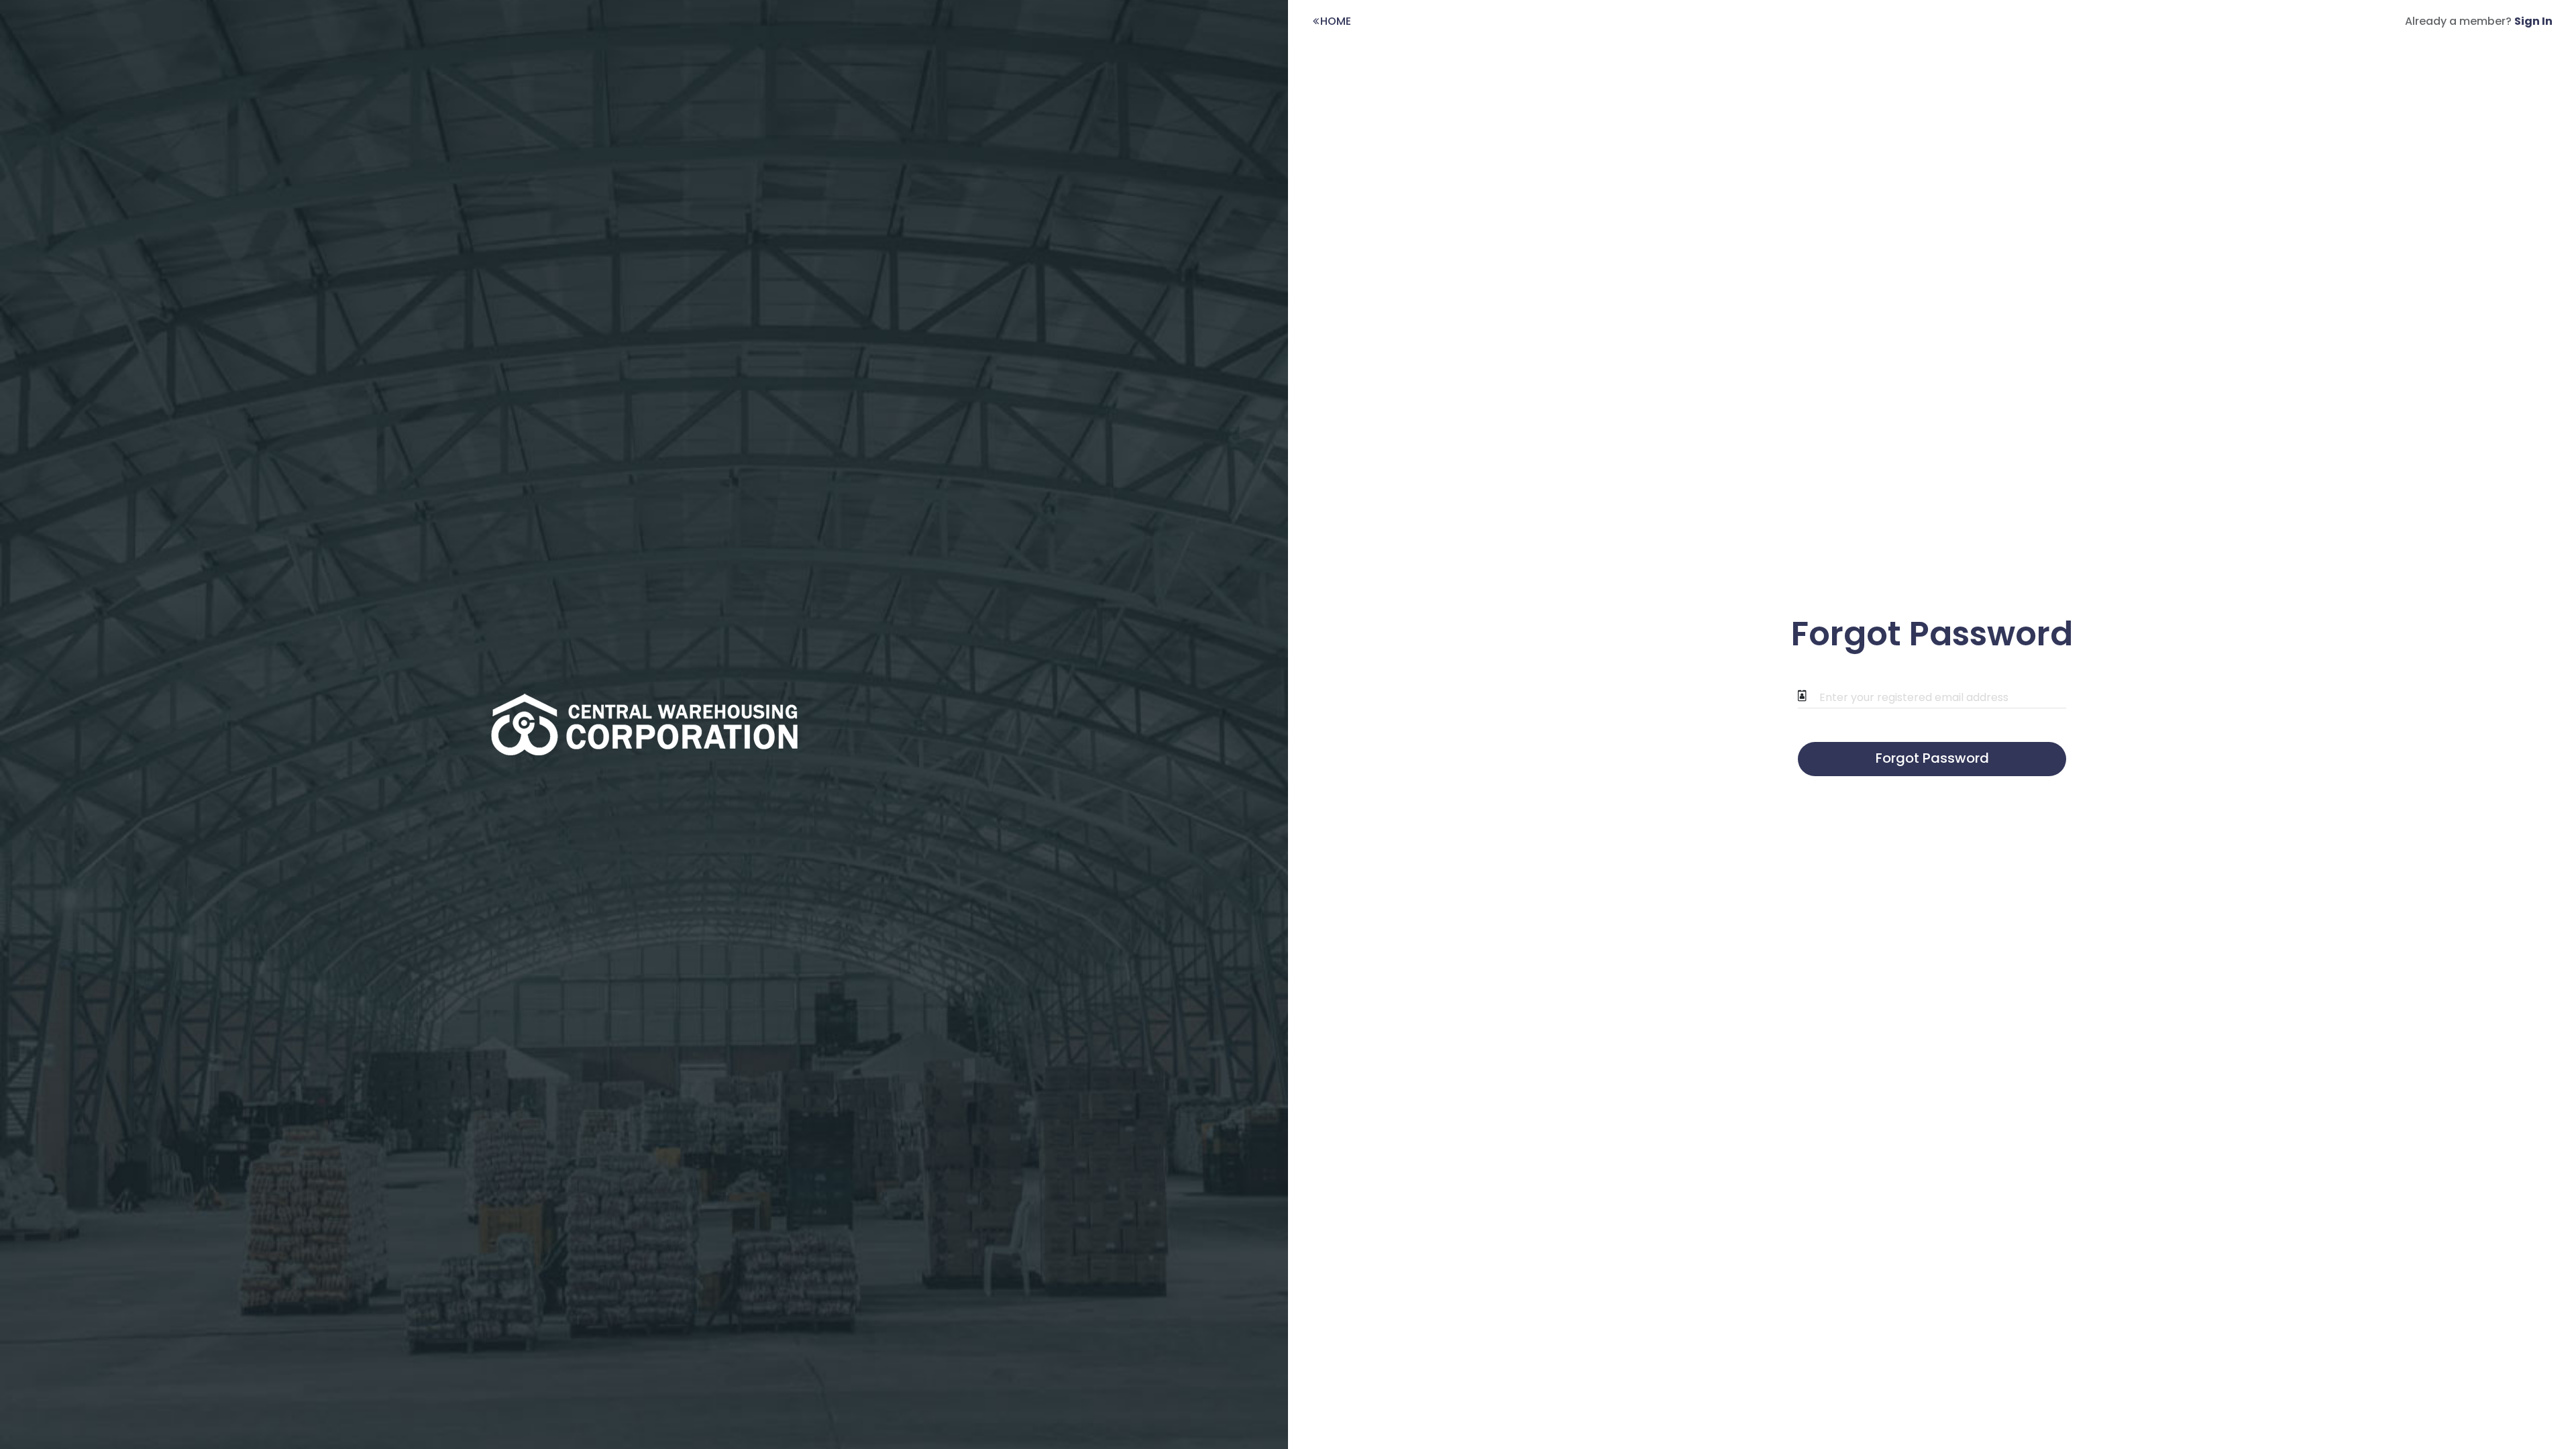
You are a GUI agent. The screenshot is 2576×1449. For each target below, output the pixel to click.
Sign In (2533, 21)
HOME (1336, 21)
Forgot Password (1932, 758)
